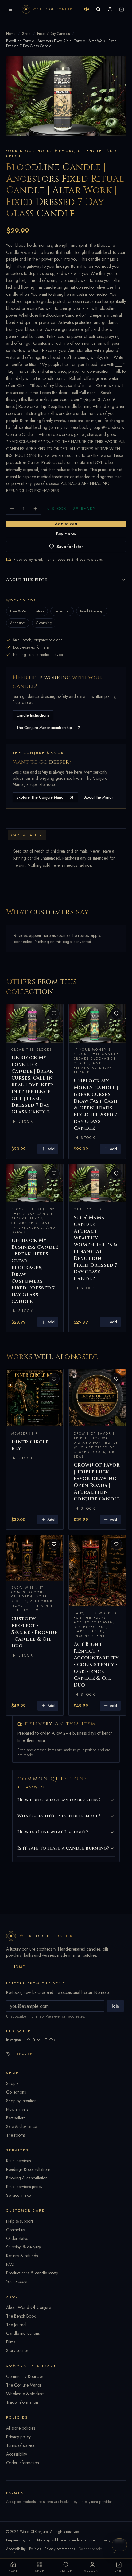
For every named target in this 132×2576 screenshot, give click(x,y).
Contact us (16, 2230)
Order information (23, 2463)
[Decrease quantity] (12, 509)
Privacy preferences (60, 2549)
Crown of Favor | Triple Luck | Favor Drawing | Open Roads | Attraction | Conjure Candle (97, 1482)
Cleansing (44, 623)
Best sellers (16, 2118)
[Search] (98, 9)
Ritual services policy (24, 2187)
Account (92, 2571)
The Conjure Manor (24, 2385)
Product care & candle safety (32, 2273)
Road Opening (92, 611)
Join (115, 2006)
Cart (119, 2571)
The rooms (16, 2135)
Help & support (19, 2221)
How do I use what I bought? (53, 1832)
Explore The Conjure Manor (41, 797)
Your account (18, 2281)
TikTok (50, 2040)
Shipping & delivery (23, 2247)
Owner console (90, 2549)
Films (11, 2342)
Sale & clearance (21, 2126)
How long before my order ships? (59, 1800)
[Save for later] (54, 1014)
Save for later (70, 547)
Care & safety (27, 835)
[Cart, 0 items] (122, 9)
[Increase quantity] (35, 509)
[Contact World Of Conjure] (119, 2545)
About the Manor (99, 797)
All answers (31, 1787)
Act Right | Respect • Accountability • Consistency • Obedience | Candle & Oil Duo (96, 1665)
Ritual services (18, 2161)
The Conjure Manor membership (44, 728)
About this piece (27, 580)
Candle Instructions (33, 715)
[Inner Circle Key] (35, 1398)
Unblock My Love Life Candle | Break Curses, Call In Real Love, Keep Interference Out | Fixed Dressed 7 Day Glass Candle (32, 1085)
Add (51, 1149)
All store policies (21, 2428)
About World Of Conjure (29, 2307)
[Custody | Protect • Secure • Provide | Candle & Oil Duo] (35, 1558)
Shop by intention (21, 2101)
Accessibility (17, 2454)
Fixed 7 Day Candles (53, 34)
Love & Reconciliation (27, 611)
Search (66, 2571)
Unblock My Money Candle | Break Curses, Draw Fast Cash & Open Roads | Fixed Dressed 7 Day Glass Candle (96, 1105)
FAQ (10, 2264)
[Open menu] (10, 9)
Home (11, 34)
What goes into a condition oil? (59, 1816)
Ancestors (18, 623)
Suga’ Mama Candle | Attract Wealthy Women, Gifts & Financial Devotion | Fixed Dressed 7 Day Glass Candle (95, 1248)
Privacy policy (18, 2437)
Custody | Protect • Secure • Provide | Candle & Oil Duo (34, 1632)
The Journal (16, 2325)
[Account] (110, 9)
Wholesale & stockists (25, 2394)
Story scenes (17, 2350)
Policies (35, 2549)
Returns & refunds (22, 2256)
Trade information (22, 2402)
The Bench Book (21, 2316)
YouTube (33, 2040)
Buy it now (66, 534)
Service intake (18, 2195)
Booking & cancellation (27, 2178)
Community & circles (25, 2376)
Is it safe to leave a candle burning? (63, 1848)
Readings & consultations (28, 2169)
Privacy (105, 2540)
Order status (17, 2238)
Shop (26, 34)
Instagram (14, 2040)
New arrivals (17, 2109)
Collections (16, 2092)
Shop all (13, 2083)
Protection (62, 611)
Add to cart (66, 524)
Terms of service (21, 2445)
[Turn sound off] (87, 9)
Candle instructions (23, 2333)
